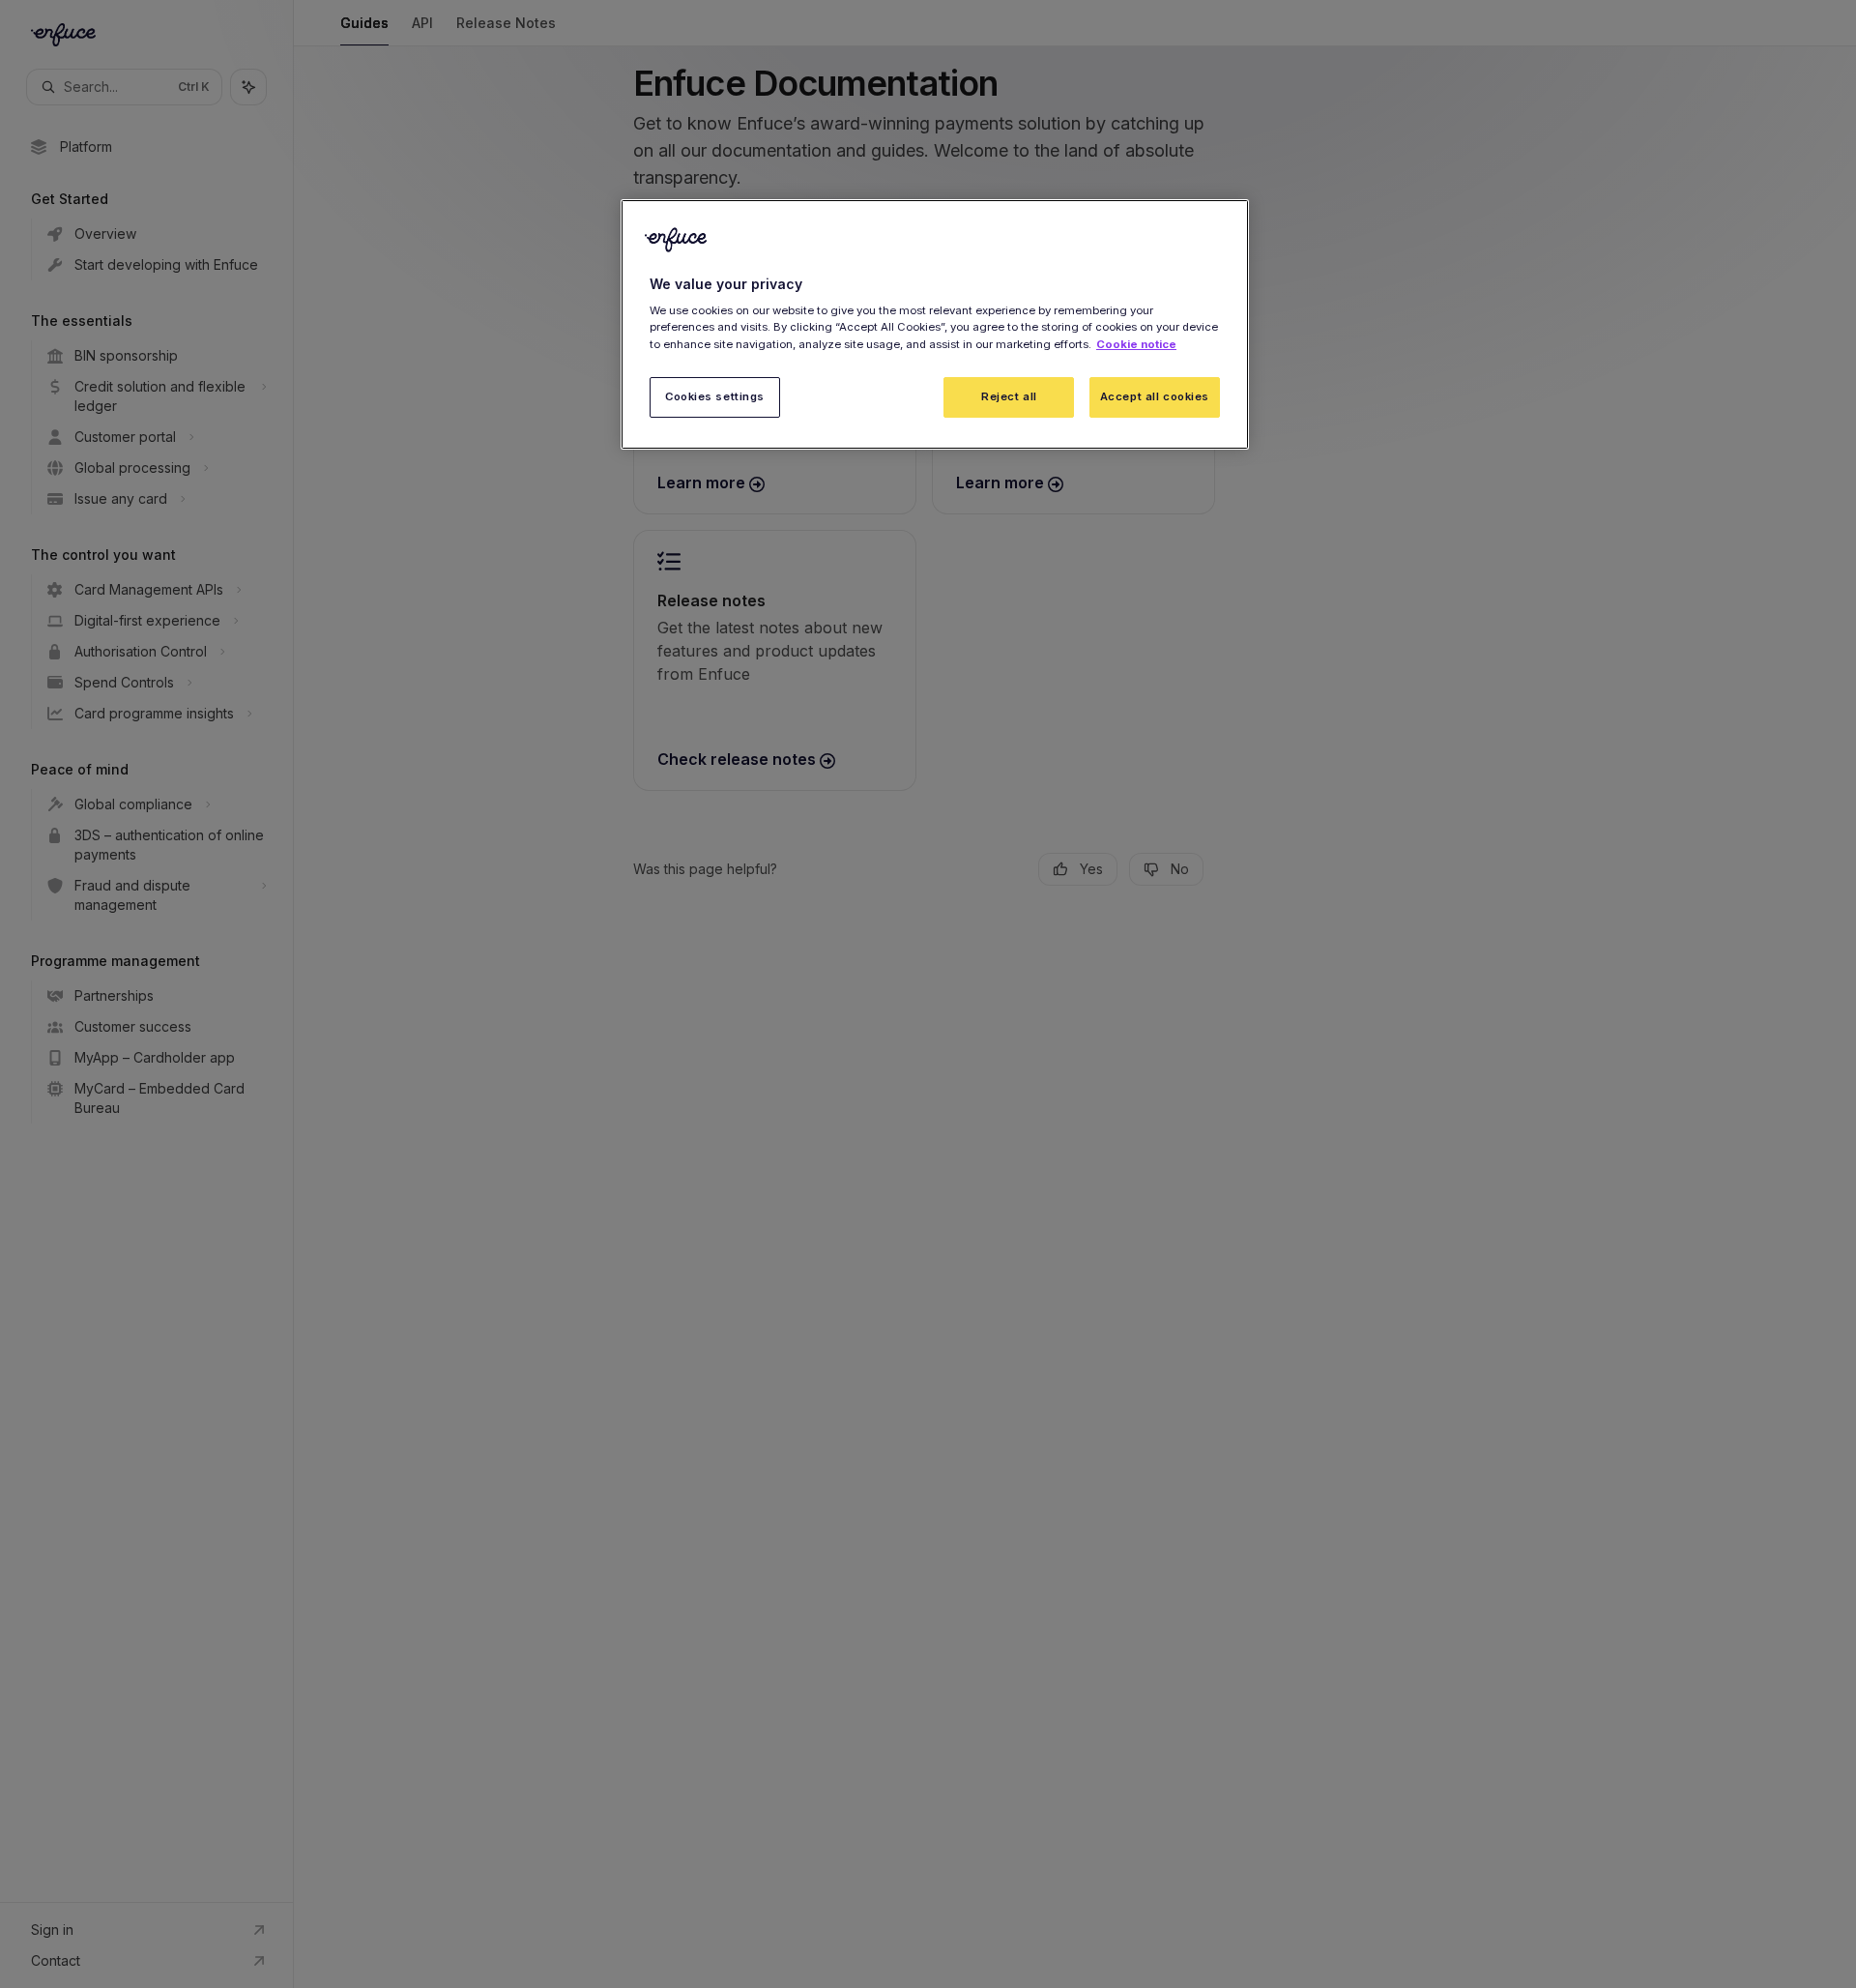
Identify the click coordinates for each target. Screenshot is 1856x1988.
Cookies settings (715, 395)
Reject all (1009, 395)
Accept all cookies (1155, 395)
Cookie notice (1136, 343)
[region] (935, 325)
